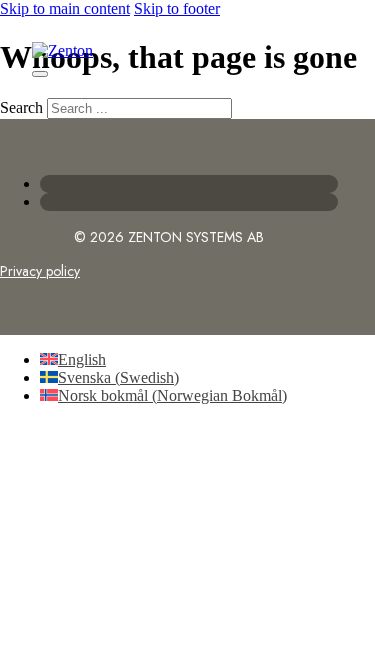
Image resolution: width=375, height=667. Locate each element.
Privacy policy (40, 271)
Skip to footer (177, 8)
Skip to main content (65, 8)
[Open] (40, 74)
